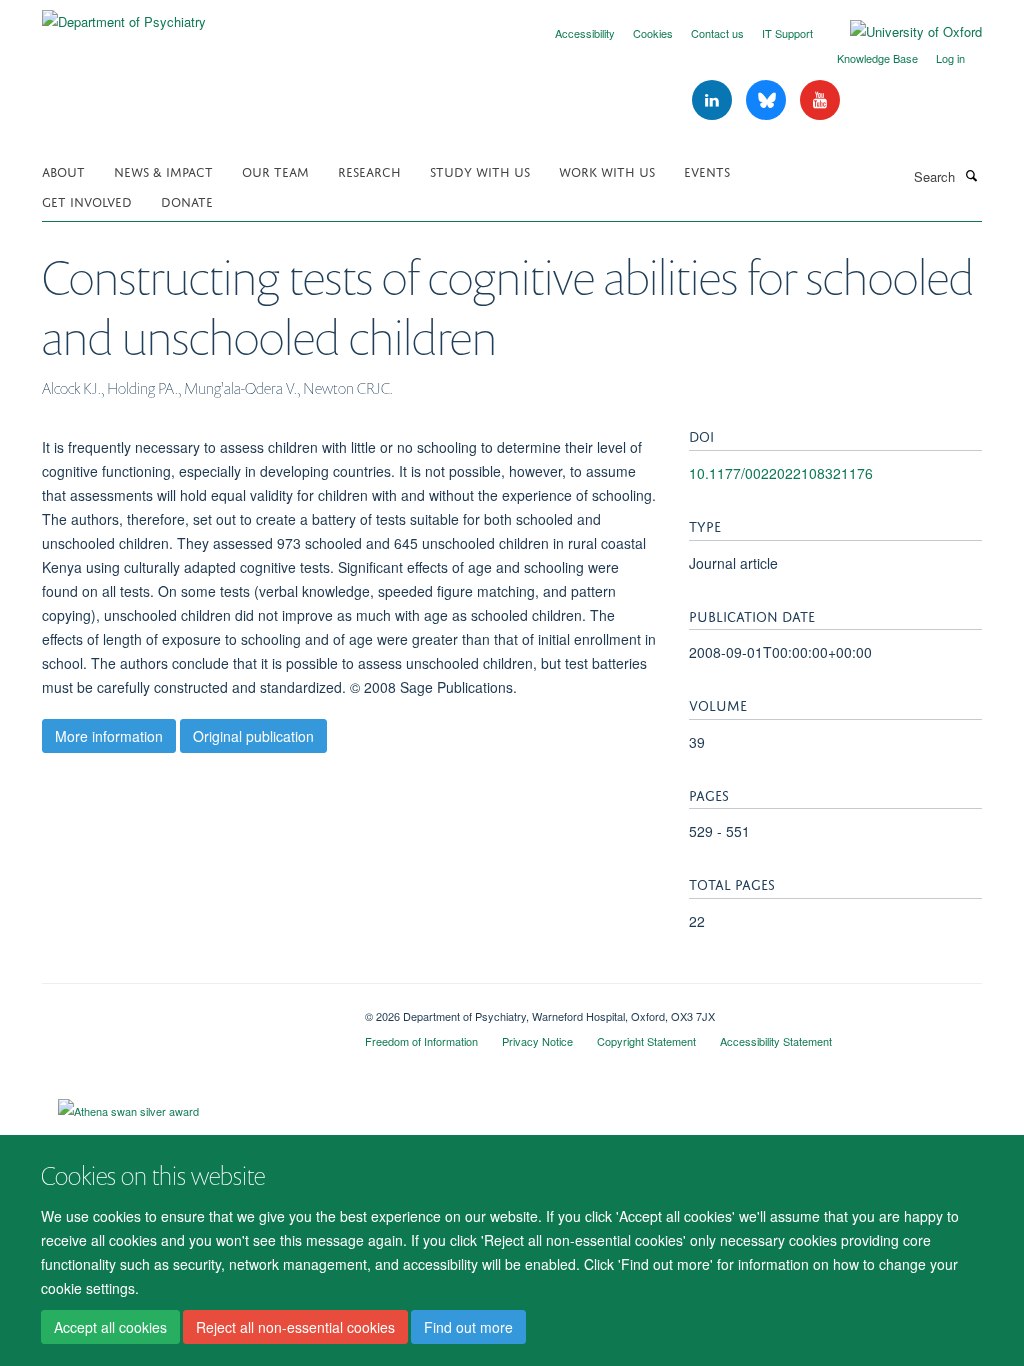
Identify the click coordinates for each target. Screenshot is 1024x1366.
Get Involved (87, 200)
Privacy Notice (537, 1041)
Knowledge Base (877, 58)
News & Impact (163, 170)
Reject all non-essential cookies (295, 1327)
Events (707, 170)
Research (369, 170)
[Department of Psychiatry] (124, 14)
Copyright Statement (646, 1041)
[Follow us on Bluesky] (768, 100)
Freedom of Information (421, 1041)
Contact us (717, 33)
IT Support (787, 33)
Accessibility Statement (776, 1041)
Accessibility (585, 33)
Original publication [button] (253, 736)
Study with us (480, 170)
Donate (187, 200)
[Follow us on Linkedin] (714, 100)
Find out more (468, 1327)
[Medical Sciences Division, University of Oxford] (188, 1009)
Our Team (275, 170)
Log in (950, 58)
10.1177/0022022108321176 (781, 473)
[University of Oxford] (901, 32)
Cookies (653, 33)
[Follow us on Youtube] (820, 100)
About (63, 170)
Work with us (607, 170)
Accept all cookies (110, 1327)
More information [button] (109, 736)
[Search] (971, 175)
